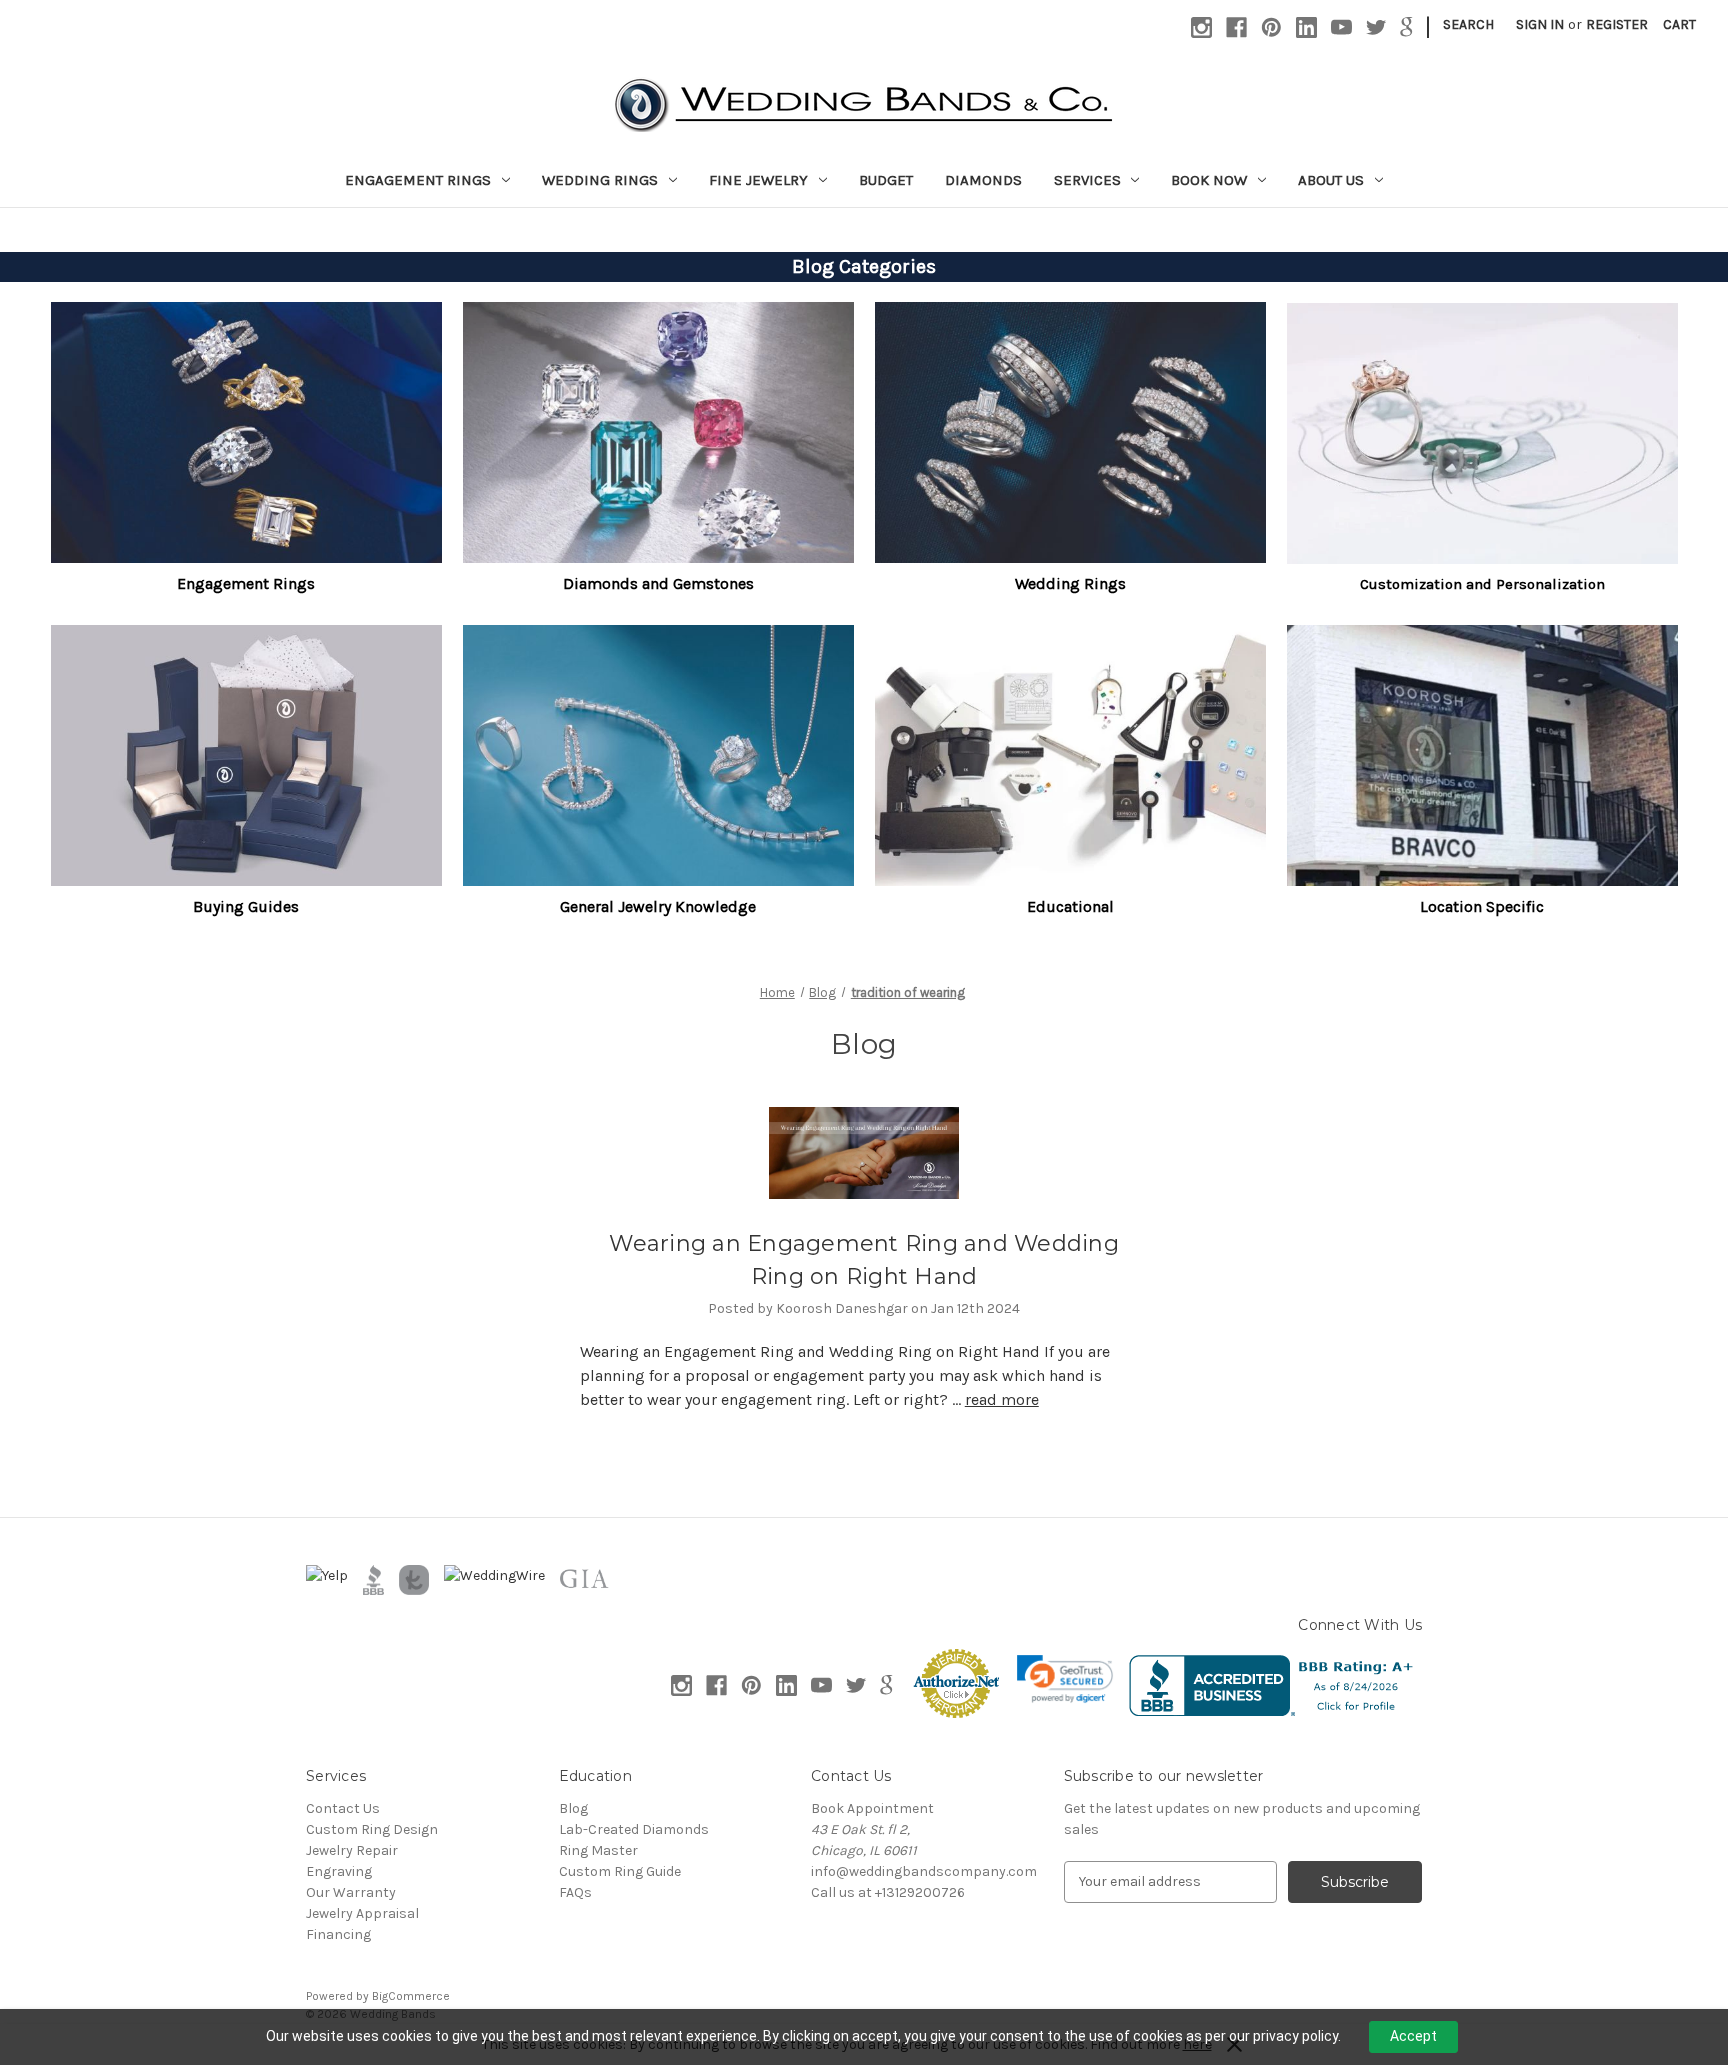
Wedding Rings (600, 180)
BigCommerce (411, 1996)
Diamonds (983, 180)
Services (1087, 180)
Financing (338, 1934)
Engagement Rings (418, 180)
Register (1617, 24)
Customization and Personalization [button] (1482, 584)
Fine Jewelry (758, 180)
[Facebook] (1236, 27)
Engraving (339, 1871)
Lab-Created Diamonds (634, 1829)
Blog (573, 1808)
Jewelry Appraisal (362, 1913)
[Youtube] (1341, 27)
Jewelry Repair (352, 1850)
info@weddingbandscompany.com (924, 1871)
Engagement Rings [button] (246, 583)
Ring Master (598, 1850)
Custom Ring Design (372, 1829)
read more (1002, 1399)
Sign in (1540, 24)
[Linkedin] (1306, 27)
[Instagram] (1201, 27)
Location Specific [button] (1482, 906)
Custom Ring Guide (620, 1871)
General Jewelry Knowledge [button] (658, 906)
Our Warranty (351, 1892)
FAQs (575, 1892)
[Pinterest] (1271, 27)
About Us (1331, 180)
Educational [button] (1070, 906)
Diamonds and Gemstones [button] (658, 583)
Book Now (1209, 180)
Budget (886, 180)
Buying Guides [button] (246, 906)
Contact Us (343, 1808)
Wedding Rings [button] (1070, 583)
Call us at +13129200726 (888, 1892)
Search (1468, 24)
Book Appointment (872, 1808)
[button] (246, 432)
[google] (1406, 27)
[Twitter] (1376, 27)
